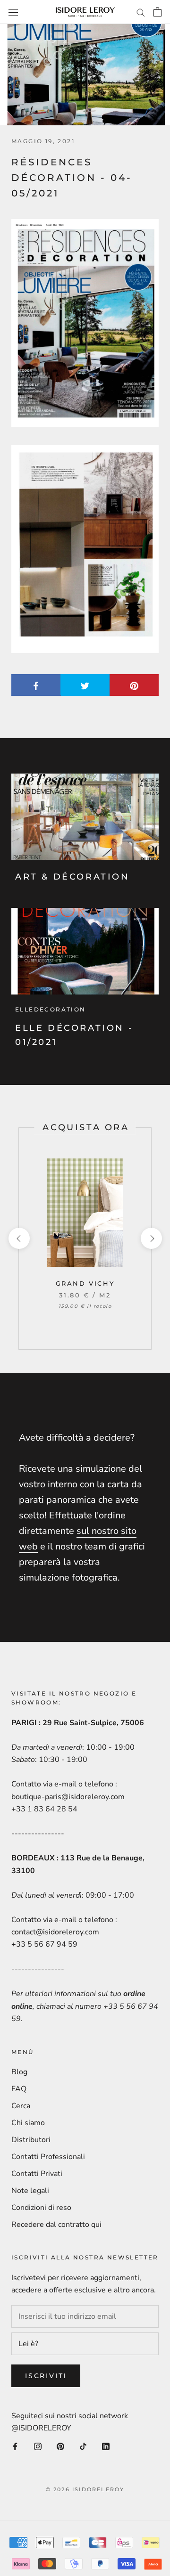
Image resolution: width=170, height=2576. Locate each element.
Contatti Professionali (48, 2157)
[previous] (19, 1238)
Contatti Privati (37, 2174)
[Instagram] (38, 2446)
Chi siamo (28, 2123)
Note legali (30, 2191)
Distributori (31, 2140)
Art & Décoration (72, 877)
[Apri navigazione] (13, 12)
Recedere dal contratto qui (56, 2225)
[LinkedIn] (106, 2446)
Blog (19, 2072)
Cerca (21, 2106)
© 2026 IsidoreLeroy (85, 2489)
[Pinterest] (60, 2446)
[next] (151, 1238)
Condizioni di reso (41, 2208)
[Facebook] (15, 2446)
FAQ (19, 2089)
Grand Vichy (85, 1283)
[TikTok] (83, 2446)
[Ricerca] (141, 12)
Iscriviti (46, 2376)
